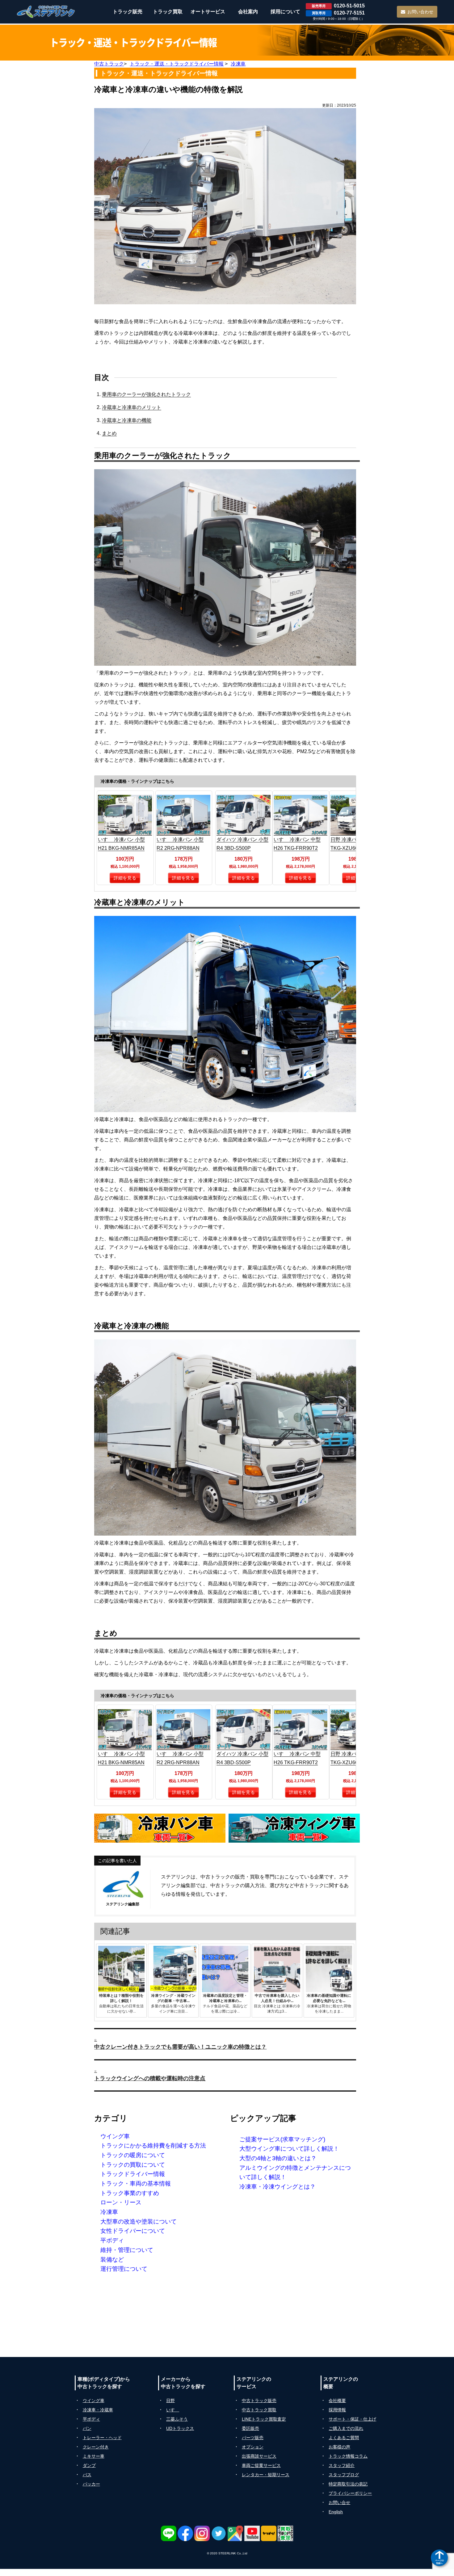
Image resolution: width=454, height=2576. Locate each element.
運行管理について (124, 2269)
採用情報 (337, 2410)
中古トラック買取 (259, 2410)
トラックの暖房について (133, 2155)
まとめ (109, 433)
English (336, 2512)
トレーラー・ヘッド (102, 2438)
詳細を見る (125, 878)
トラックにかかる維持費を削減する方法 (153, 2146)
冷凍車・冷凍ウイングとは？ (277, 2187)
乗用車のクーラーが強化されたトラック (146, 394)
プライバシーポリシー (350, 2493)
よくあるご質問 (344, 2438)
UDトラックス (180, 2428)
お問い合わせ (420, 12)
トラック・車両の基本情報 (136, 2184)
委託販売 (250, 2428)
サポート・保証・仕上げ (352, 2419)
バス (87, 2475)
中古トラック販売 (259, 2401)
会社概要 (337, 2401)
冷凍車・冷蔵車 (98, 2410)
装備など (112, 2260)
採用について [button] (285, 12)
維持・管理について (127, 2250)
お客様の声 (339, 2447)
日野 (170, 2401)
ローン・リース (121, 2202)
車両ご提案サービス (261, 2465)
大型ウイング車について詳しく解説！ (289, 2149)
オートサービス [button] (208, 12)
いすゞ (173, 2410)
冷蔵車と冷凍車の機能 (127, 420)
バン (87, 2428)
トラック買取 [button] (168, 12)
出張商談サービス (259, 2456)
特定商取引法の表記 (348, 2484)
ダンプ (89, 2465)
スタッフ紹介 (342, 2465)
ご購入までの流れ (346, 2428)
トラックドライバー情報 (133, 2174)
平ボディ (112, 2240)
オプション (253, 2447)
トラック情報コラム (348, 2456)
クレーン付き (96, 2447)
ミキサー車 (94, 2456)
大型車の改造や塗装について (139, 2222)
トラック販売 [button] (128, 12)
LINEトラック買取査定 (264, 2419)
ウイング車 (115, 2136)
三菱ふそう (177, 2419)
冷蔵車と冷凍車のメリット (132, 407)
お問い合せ (339, 2502)
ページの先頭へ (439, 2562)
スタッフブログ (344, 2475)
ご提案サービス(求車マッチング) (282, 2139)
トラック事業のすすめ (130, 2193)
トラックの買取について (133, 2165)
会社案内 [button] (248, 12)
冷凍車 (109, 2212)
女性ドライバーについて (133, 2231)
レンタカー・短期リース (266, 2475)
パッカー (91, 2484)
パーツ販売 (253, 2438)
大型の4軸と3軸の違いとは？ (278, 2158)
